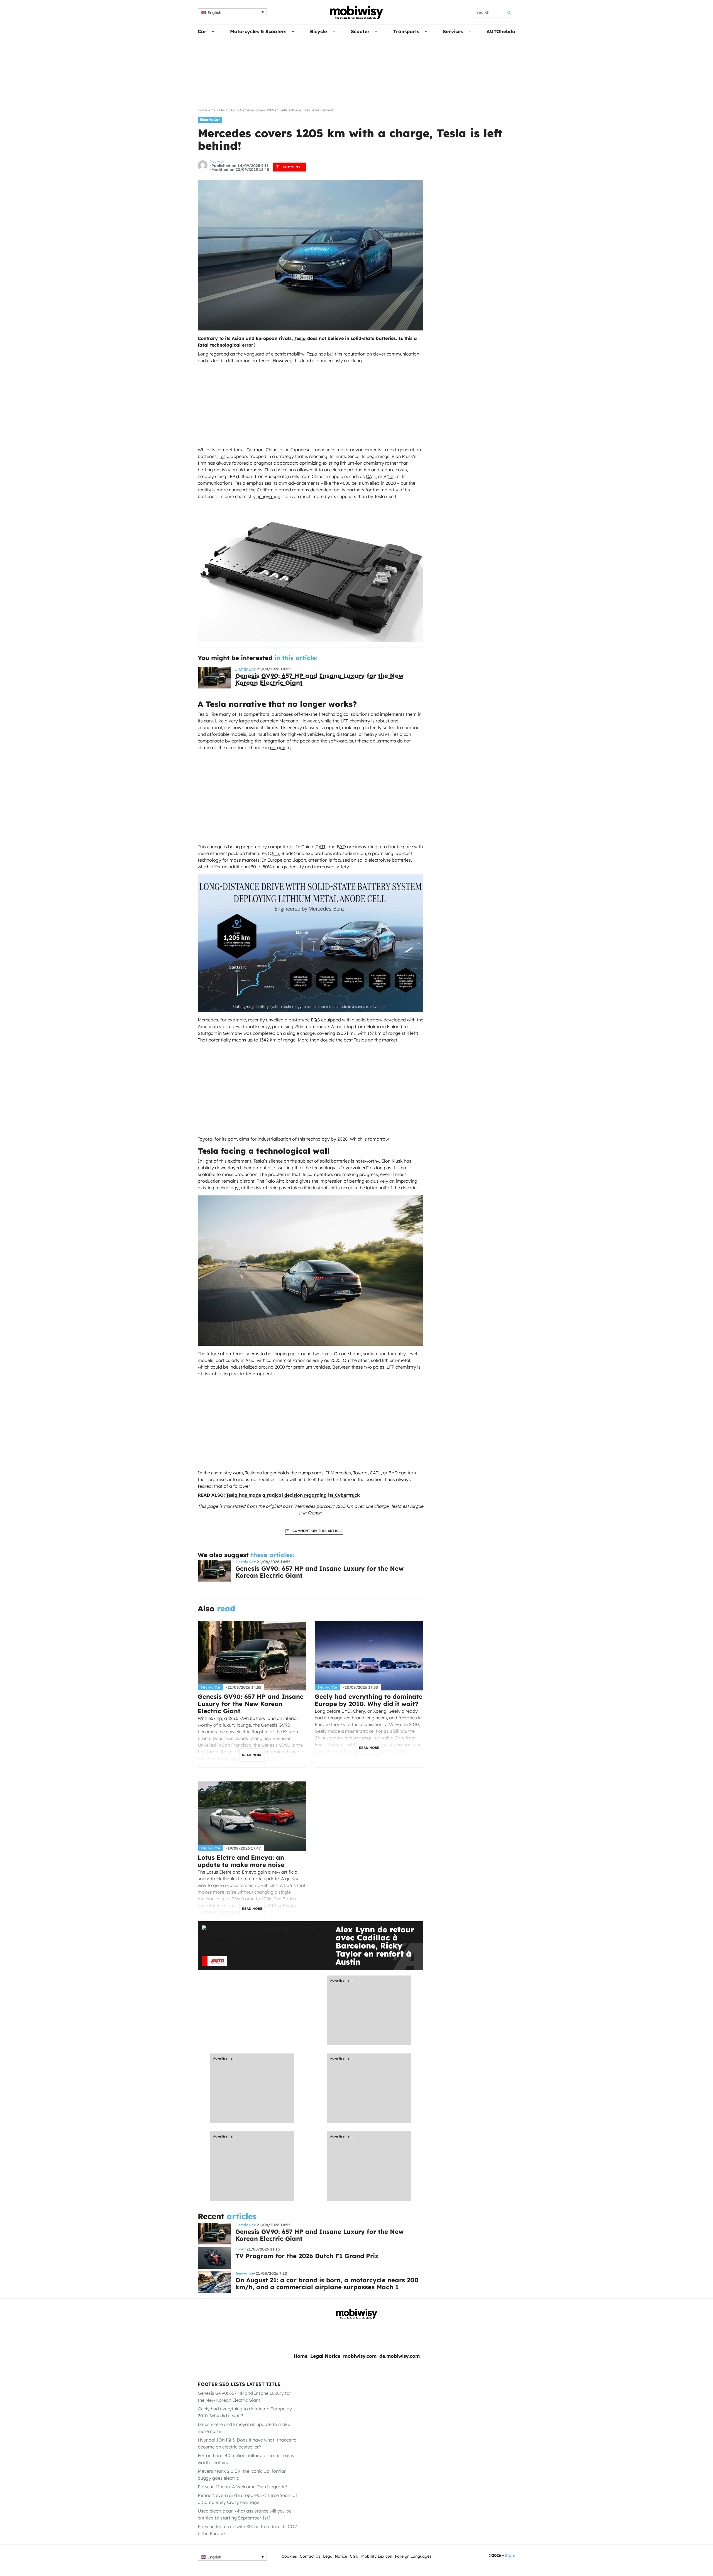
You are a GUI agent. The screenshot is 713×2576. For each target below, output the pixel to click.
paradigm (280, 747)
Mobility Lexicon (377, 2556)
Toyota (205, 1139)
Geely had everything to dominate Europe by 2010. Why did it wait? (369, 1700)
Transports (406, 31)
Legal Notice (325, 2356)
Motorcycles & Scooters (258, 31)
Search (483, 12)
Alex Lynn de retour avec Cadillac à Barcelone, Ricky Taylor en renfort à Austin (375, 1946)
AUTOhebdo (501, 31)
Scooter (360, 31)
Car (202, 31)
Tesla (300, 338)
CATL (371, 476)
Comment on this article (318, 1531)
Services (453, 31)
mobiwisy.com (360, 2356)
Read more (252, 1755)
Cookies (289, 2556)
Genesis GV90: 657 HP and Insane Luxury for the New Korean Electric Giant (319, 679)
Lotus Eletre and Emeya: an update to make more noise (241, 1861)
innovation (269, 496)
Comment (292, 167)
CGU (354, 2556)
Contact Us (310, 2556)
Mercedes (208, 1020)
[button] (232, 12)
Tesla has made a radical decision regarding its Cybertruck (293, 1495)
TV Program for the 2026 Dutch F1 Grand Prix (307, 2256)
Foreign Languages (413, 2556)
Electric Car (228, 110)
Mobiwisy (217, 161)
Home (202, 110)
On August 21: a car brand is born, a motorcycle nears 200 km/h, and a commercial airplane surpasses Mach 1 (327, 2284)
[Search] (510, 12)
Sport (240, 2249)
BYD (388, 476)
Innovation (245, 2273)
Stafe (510, 2555)
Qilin (274, 853)
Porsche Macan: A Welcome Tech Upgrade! (242, 2487)
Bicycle (318, 31)
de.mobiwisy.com (400, 2356)
